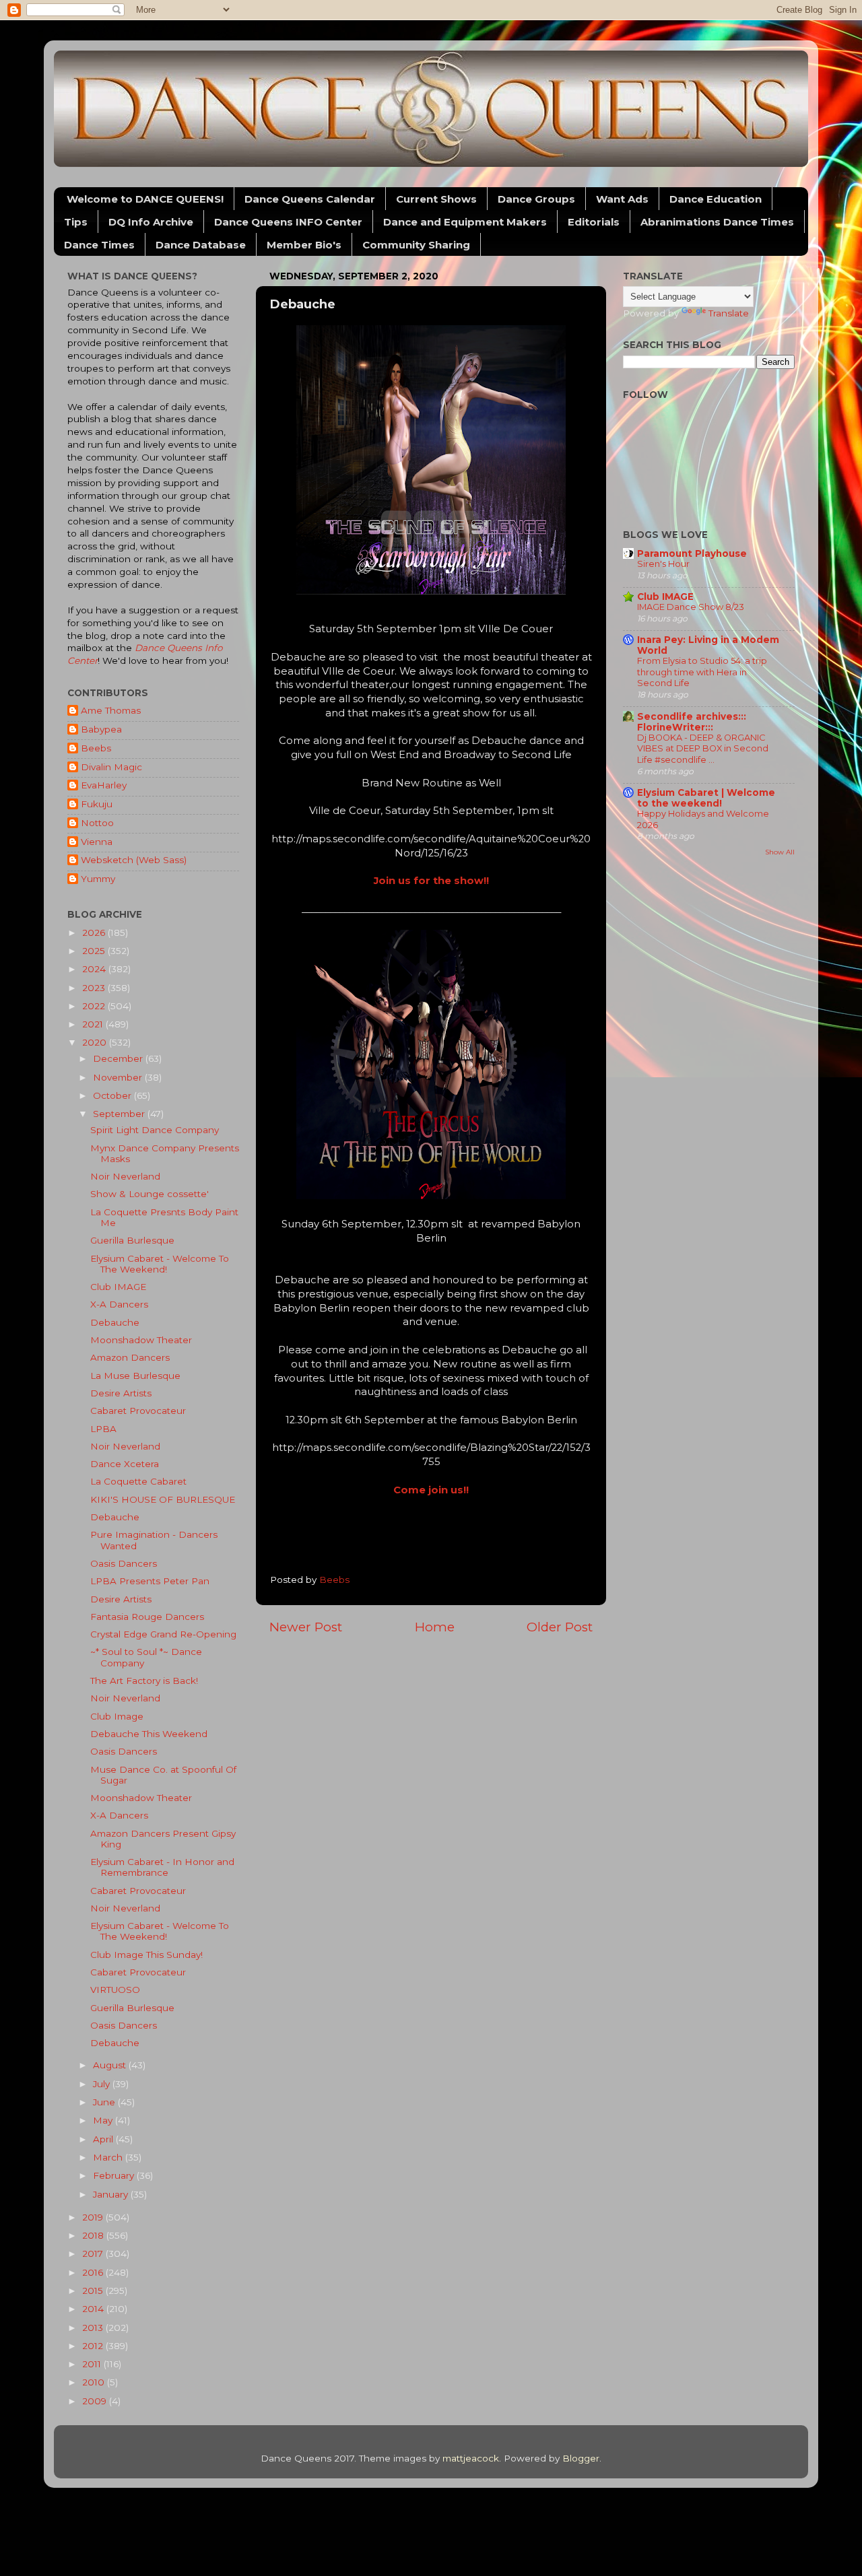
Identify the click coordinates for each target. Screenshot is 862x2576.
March (109, 2157)
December (119, 1058)
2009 (96, 2401)
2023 (95, 988)
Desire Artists (121, 1393)
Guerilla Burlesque (132, 1240)
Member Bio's (304, 245)
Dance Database (201, 245)
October (113, 1095)
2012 (94, 2346)
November (119, 1077)
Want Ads (622, 199)
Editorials (594, 222)
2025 (95, 951)
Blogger (581, 2458)
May (104, 2120)
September (120, 1114)
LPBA (103, 1429)
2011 (93, 2364)
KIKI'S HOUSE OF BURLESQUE (163, 1499)
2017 (94, 2253)
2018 (94, 2235)
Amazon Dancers (130, 1357)
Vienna (97, 842)
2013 (94, 2328)
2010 (95, 2382)
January (112, 2194)
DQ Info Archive (151, 222)
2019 (94, 2217)
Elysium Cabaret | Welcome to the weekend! (706, 798)
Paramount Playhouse (692, 553)
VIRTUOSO (115, 1990)
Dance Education (716, 199)
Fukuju (97, 804)
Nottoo (97, 823)
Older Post (560, 1627)
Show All (780, 852)
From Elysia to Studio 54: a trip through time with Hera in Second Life (702, 672)
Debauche (115, 1322)
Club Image (117, 1716)
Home (435, 1627)
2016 (94, 2272)
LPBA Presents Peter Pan (150, 1581)
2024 (95, 969)
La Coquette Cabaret (138, 1481)
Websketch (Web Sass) (134, 860)
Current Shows (436, 199)
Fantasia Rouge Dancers (147, 1617)
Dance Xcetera (125, 1464)
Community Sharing (416, 245)
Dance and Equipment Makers (465, 222)
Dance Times (99, 245)
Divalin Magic (111, 767)
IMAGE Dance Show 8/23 (691, 607)
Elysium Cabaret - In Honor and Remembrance (162, 1867)
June (105, 2102)
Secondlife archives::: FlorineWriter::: (692, 722)
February (115, 2175)
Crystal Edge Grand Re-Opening (163, 1634)
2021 (94, 1024)
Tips (76, 222)
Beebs (96, 748)
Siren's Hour (663, 564)
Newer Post (306, 1627)
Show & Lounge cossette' (150, 1194)
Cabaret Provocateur (138, 1411)
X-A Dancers (119, 1304)
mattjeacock (471, 2458)
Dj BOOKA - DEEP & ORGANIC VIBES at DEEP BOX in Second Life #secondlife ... (703, 749)
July (103, 2084)
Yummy (98, 879)
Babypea (101, 729)
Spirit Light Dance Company (155, 1130)
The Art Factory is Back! (144, 1681)
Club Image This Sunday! (146, 1955)
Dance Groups (536, 199)
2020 (96, 1042)
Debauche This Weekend (149, 1734)
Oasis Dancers (124, 1563)
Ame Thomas (111, 710)
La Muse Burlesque (135, 1376)
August (111, 2065)
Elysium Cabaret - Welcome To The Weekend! (160, 1264)
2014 (94, 2309)
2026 (95, 933)
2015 (94, 2291)
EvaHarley (104, 785)
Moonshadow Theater (141, 1340)
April (104, 2139)
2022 (95, 1006)
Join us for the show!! (431, 881)
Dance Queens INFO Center (288, 222)
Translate (729, 313)
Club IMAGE (118, 1287)
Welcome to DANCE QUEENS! (145, 199)
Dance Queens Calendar (310, 199)
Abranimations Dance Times (717, 222)
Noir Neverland (125, 1176)
